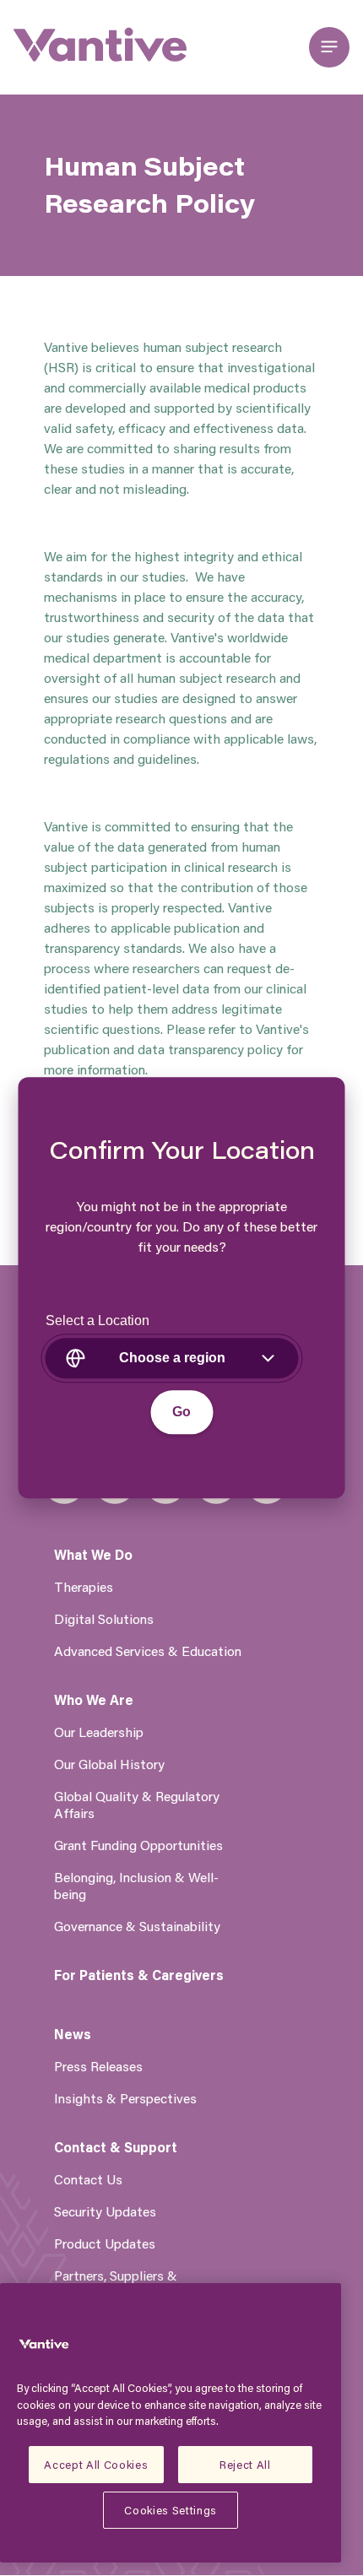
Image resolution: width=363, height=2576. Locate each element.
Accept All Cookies (96, 2464)
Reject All (245, 2464)
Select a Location (98, 1321)
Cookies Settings (171, 2510)
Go (181, 1412)
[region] (171, 2423)
